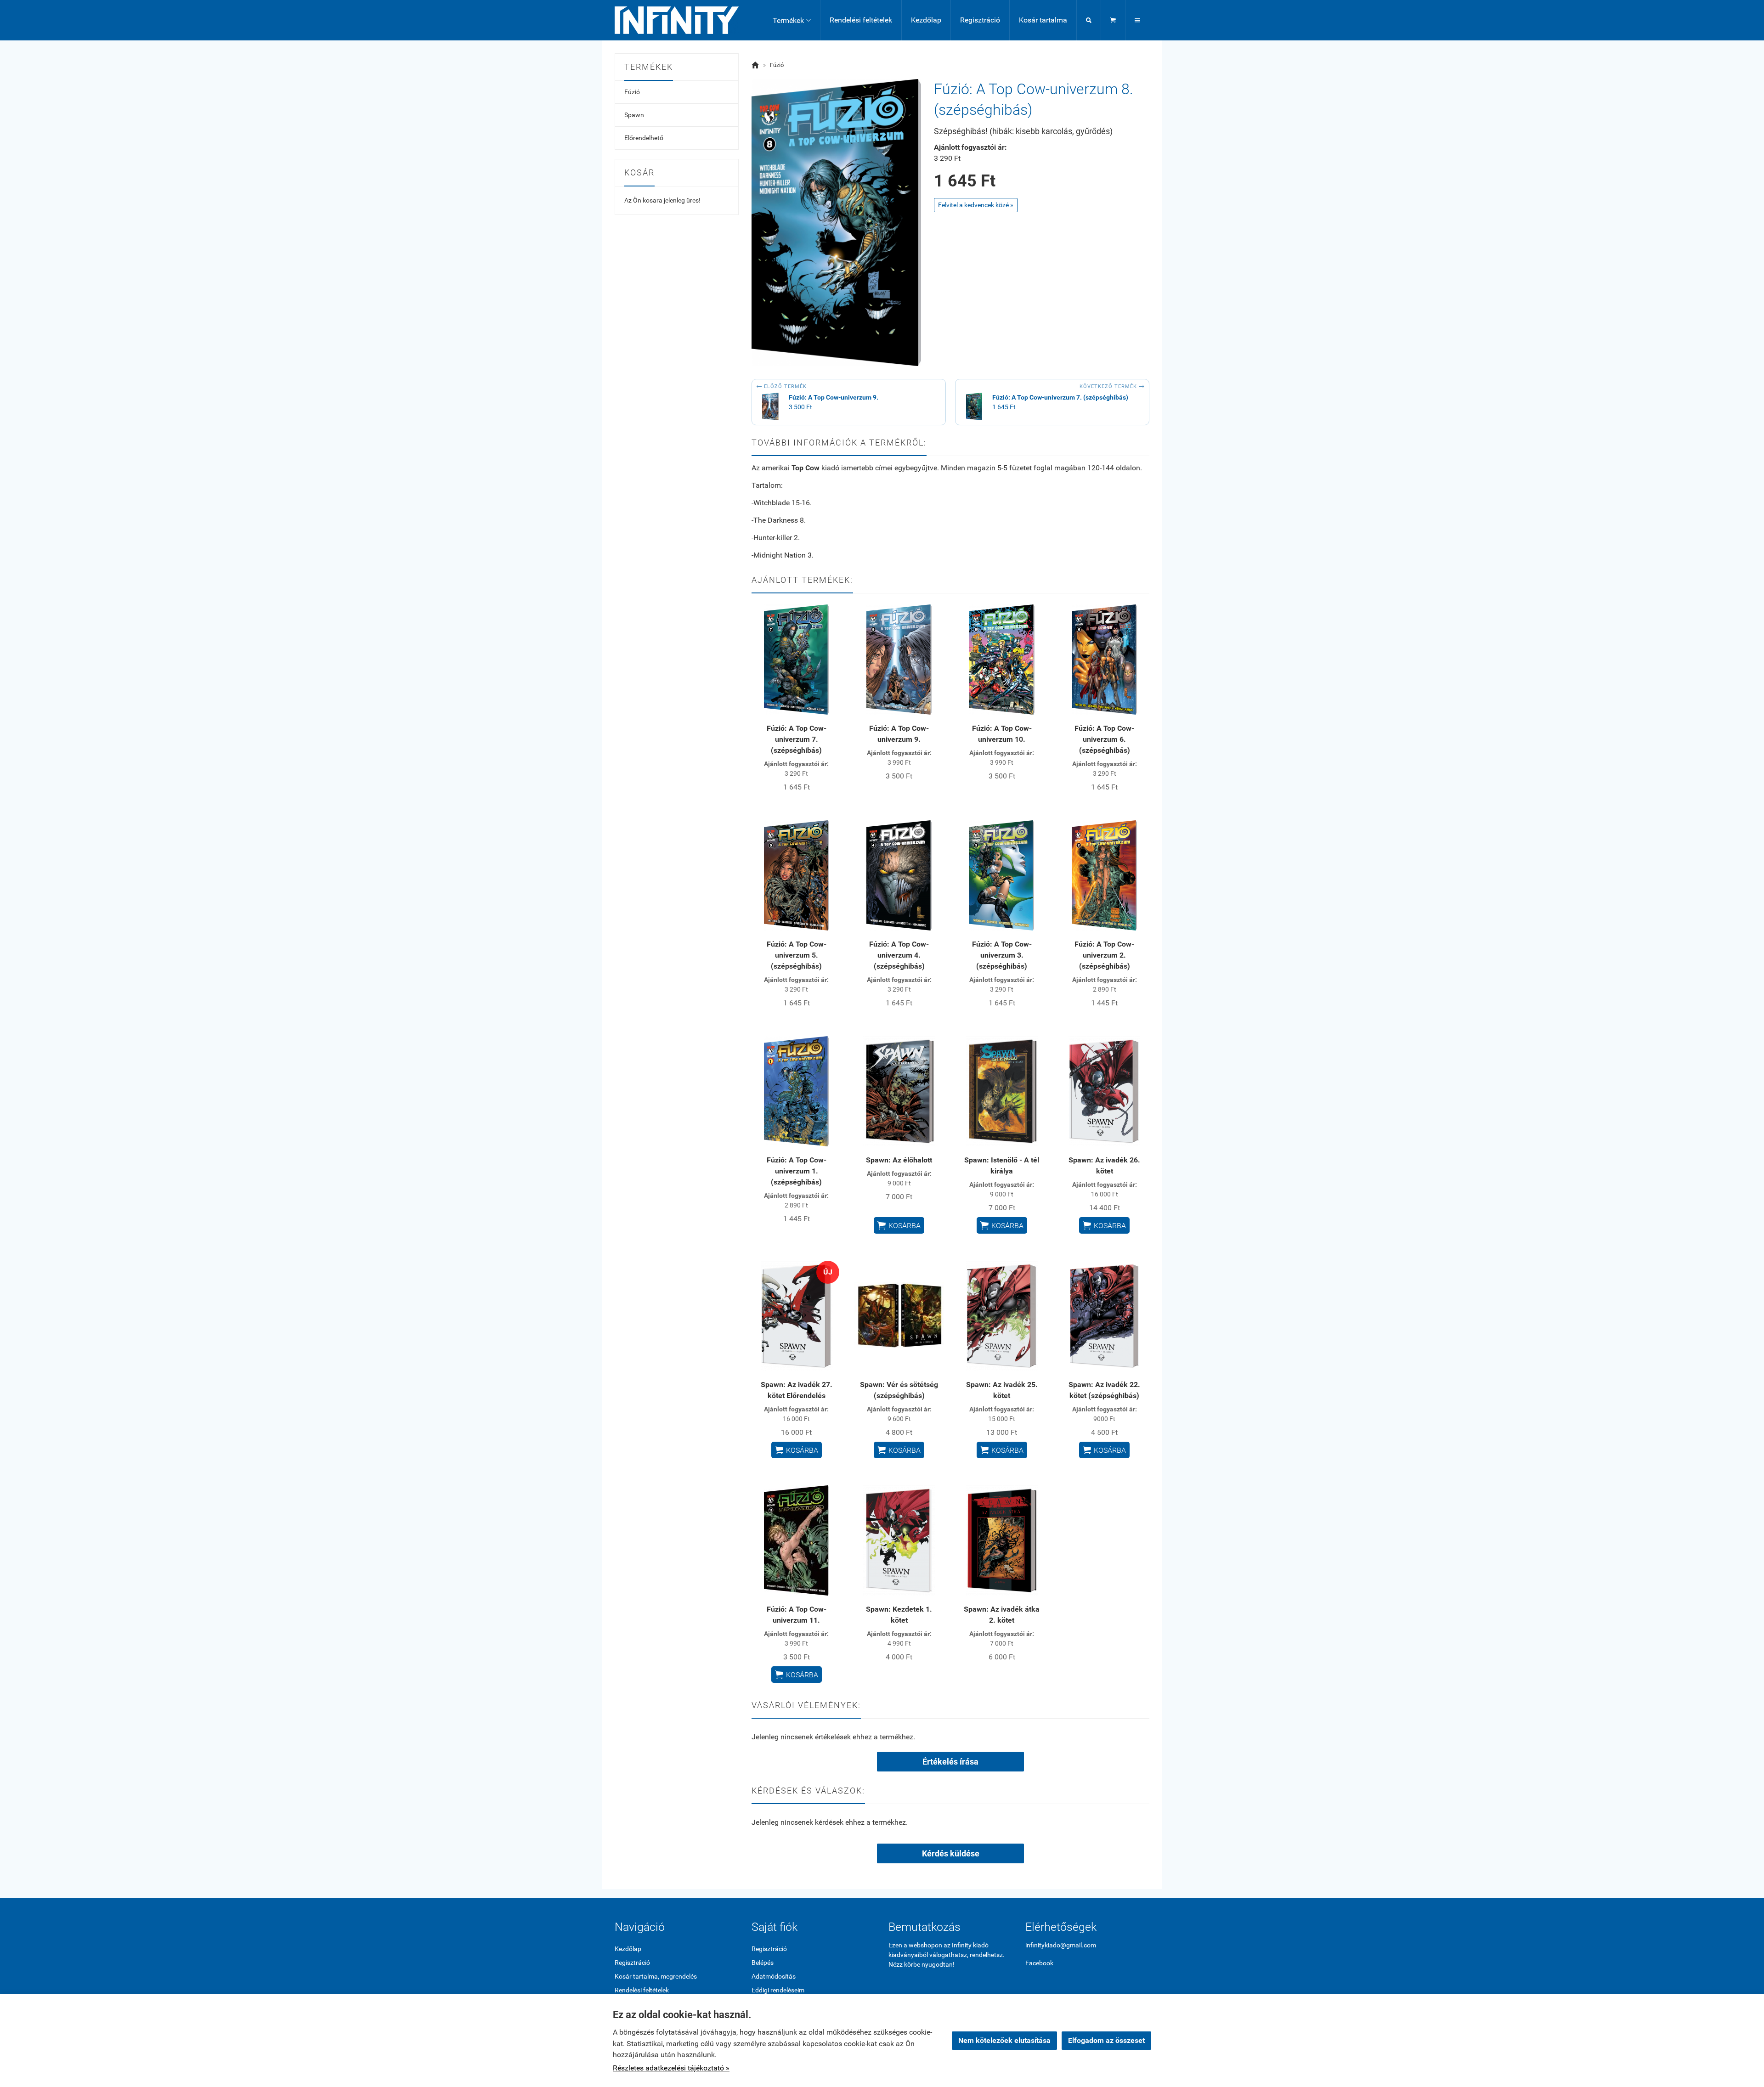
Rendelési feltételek (861, 20)
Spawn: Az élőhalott (899, 1160)
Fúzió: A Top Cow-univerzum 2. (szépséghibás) (1104, 955)
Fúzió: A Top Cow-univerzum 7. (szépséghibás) (797, 739)
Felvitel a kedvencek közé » (976, 205)
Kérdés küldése (951, 1853)
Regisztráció (980, 20)
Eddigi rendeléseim (778, 1990)
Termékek (792, 20)
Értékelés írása (950, 1762)
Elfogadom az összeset (1106, 2040)
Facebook (1039, 1963)
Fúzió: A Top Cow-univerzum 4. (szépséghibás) (899, 955)
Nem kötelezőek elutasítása (1004, 2040)
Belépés (763, 1963)
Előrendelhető (644, 138)
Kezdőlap (926, 20)
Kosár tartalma (1043, 20)
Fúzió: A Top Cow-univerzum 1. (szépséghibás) (797, 1171)
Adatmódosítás (774, 1976)
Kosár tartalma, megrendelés (656, 1976)
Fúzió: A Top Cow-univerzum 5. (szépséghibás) (797, 955)
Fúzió (632, 92)
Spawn (634, 115)
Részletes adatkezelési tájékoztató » (671, 2068)
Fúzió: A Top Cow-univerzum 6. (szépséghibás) (1104, 739)
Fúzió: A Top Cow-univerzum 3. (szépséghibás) (1002, 955)
